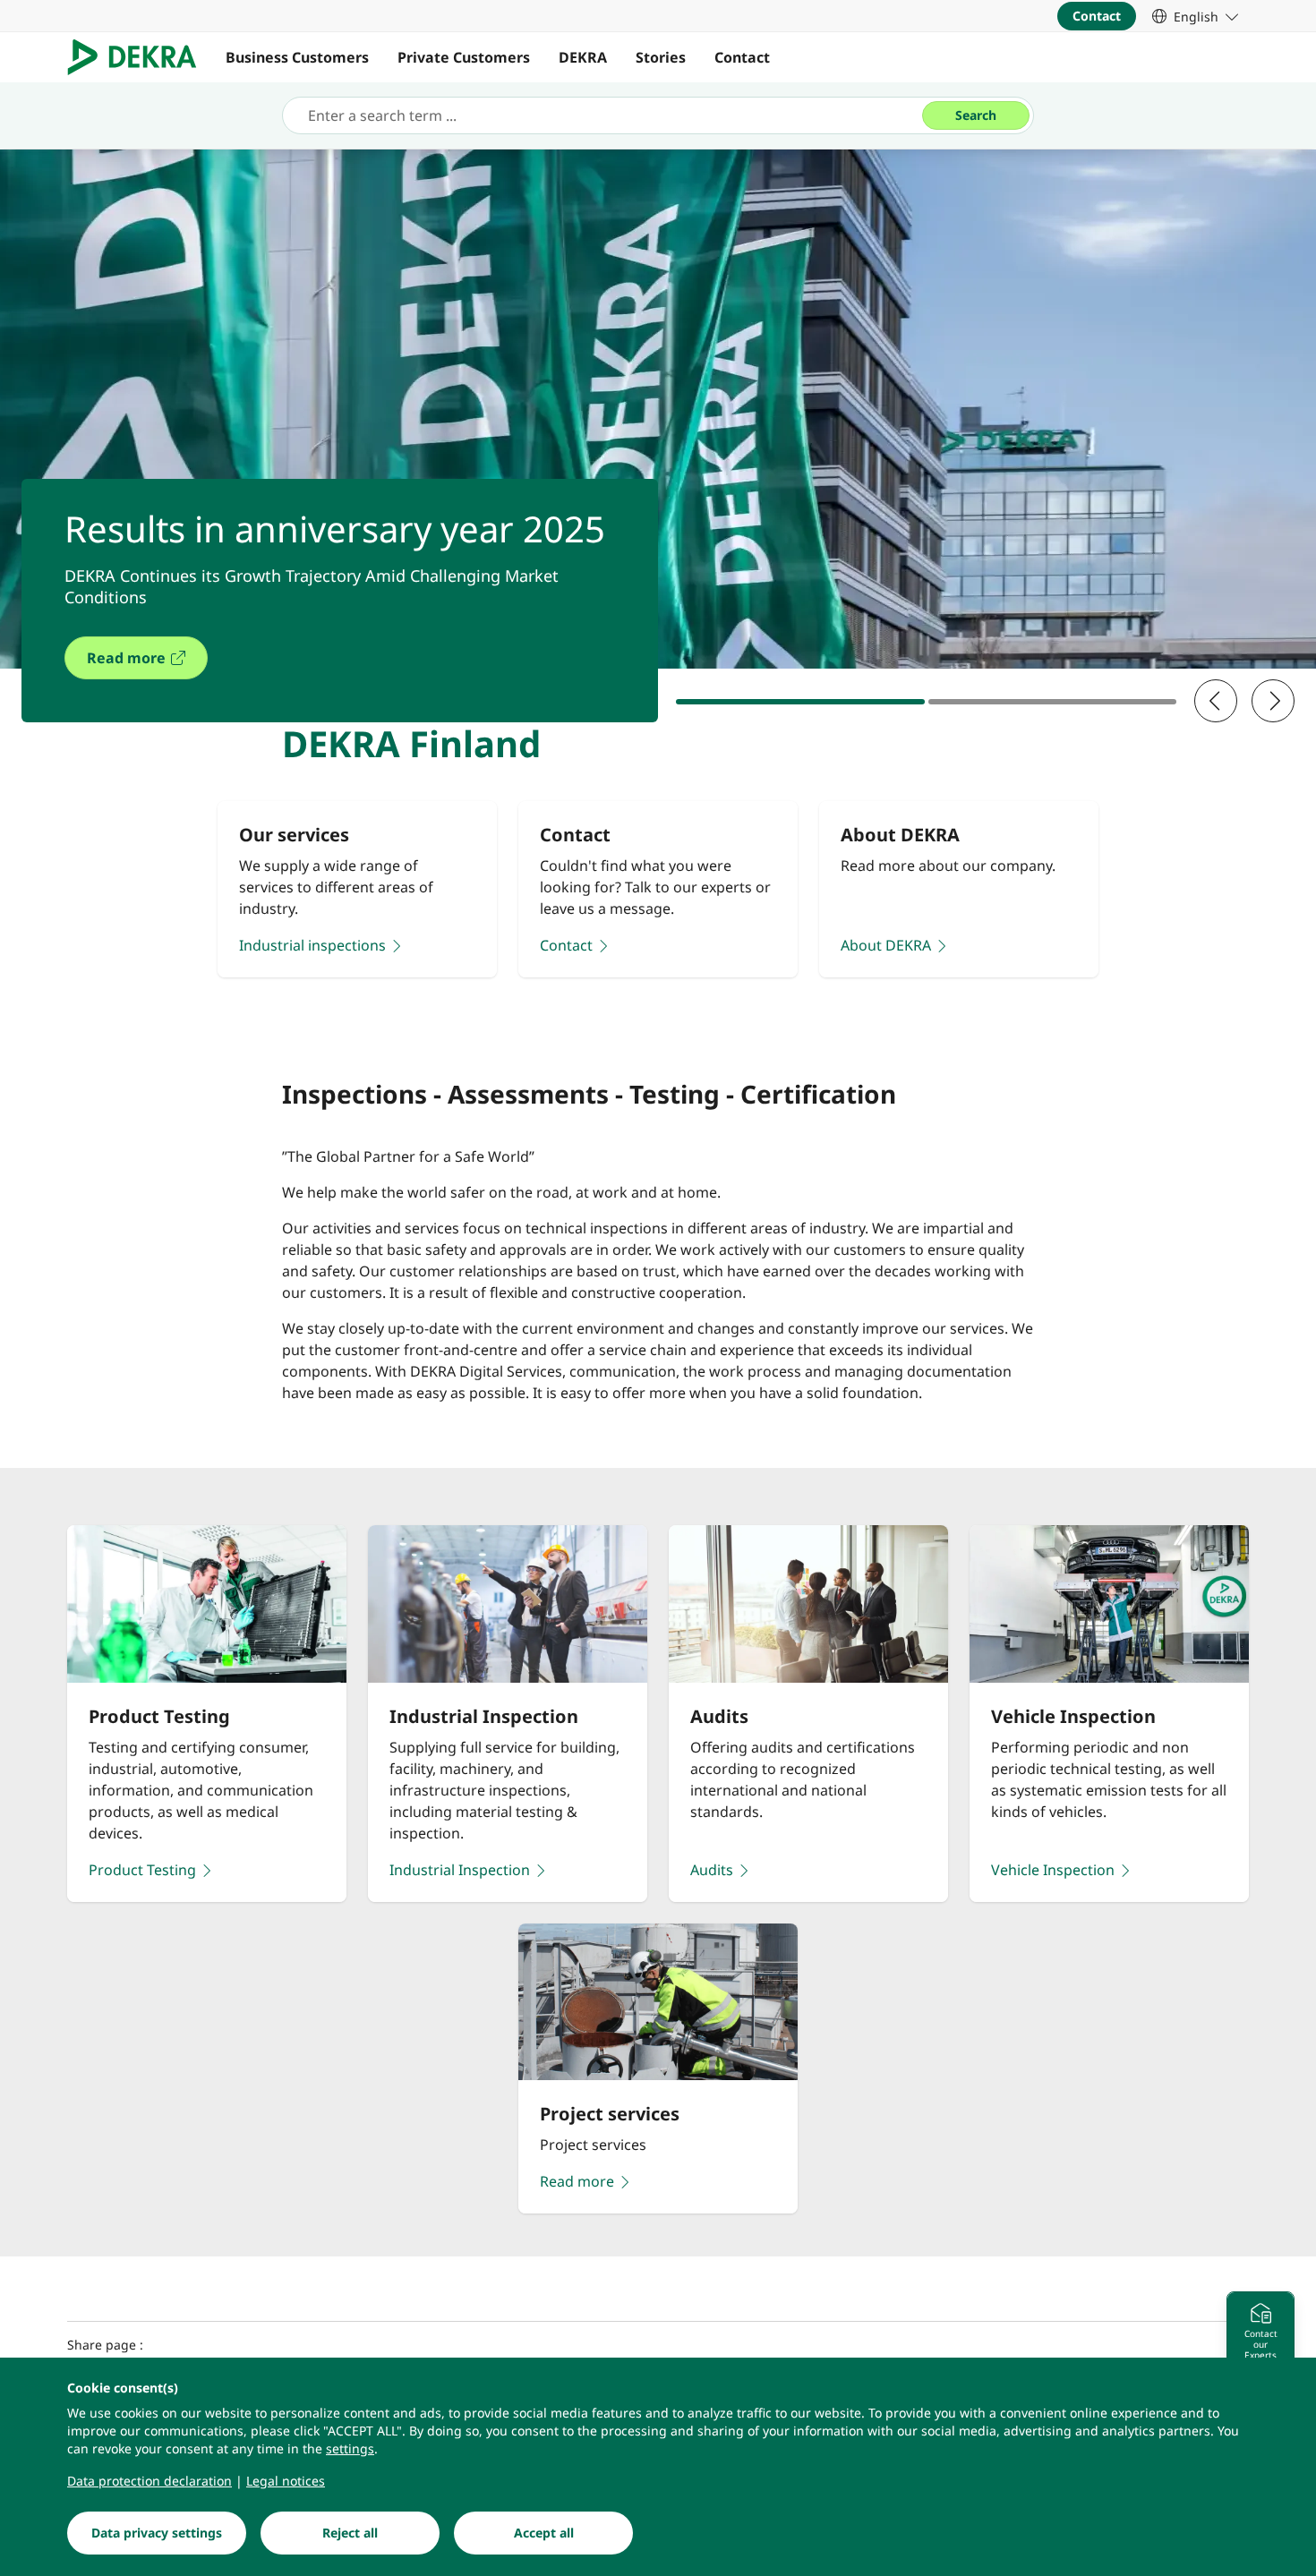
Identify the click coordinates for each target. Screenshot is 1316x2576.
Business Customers (297, 57)
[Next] (1273, 701)
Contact (742, 57)
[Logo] (139, 57)
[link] (1195, 16)
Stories (661, 57)
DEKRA (583, 57)
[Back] (1216, 701)
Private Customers (464, 57)
